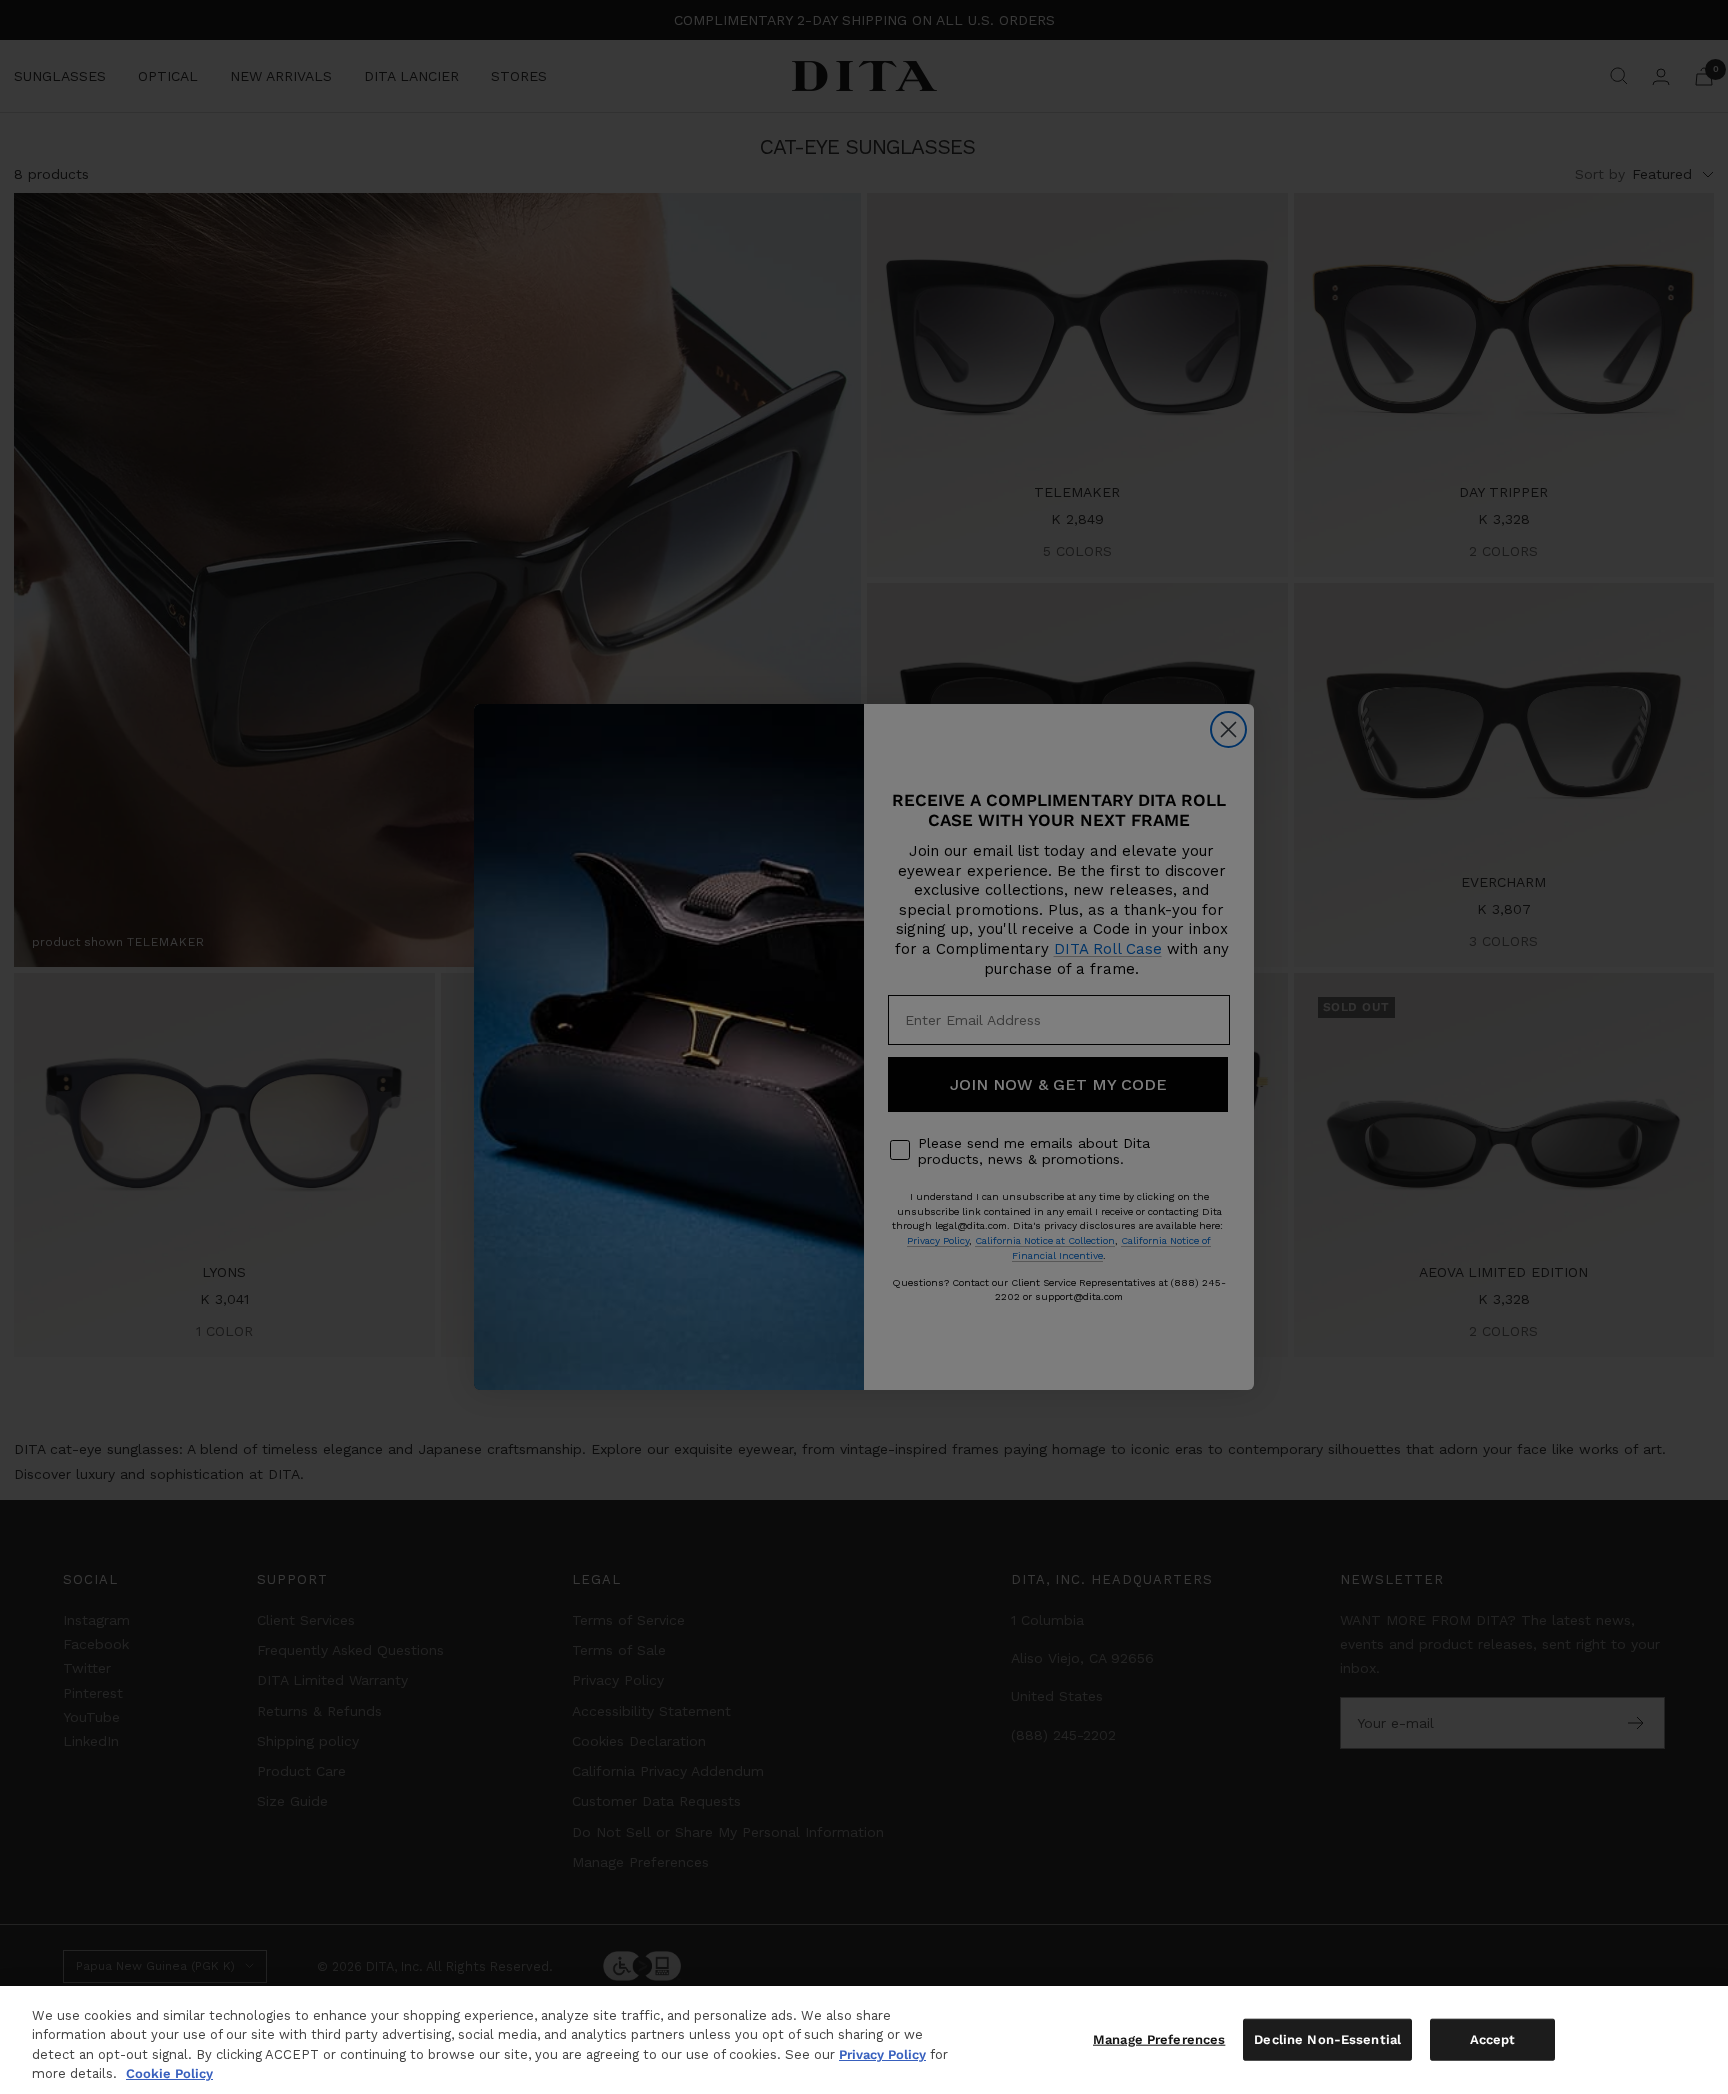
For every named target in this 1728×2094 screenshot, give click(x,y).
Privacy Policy (882, 2054)
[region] (864, 2040)
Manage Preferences (1159, 2039)
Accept (1493, 2039)
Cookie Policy (169, 2073)
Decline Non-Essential (1327, 2039)
